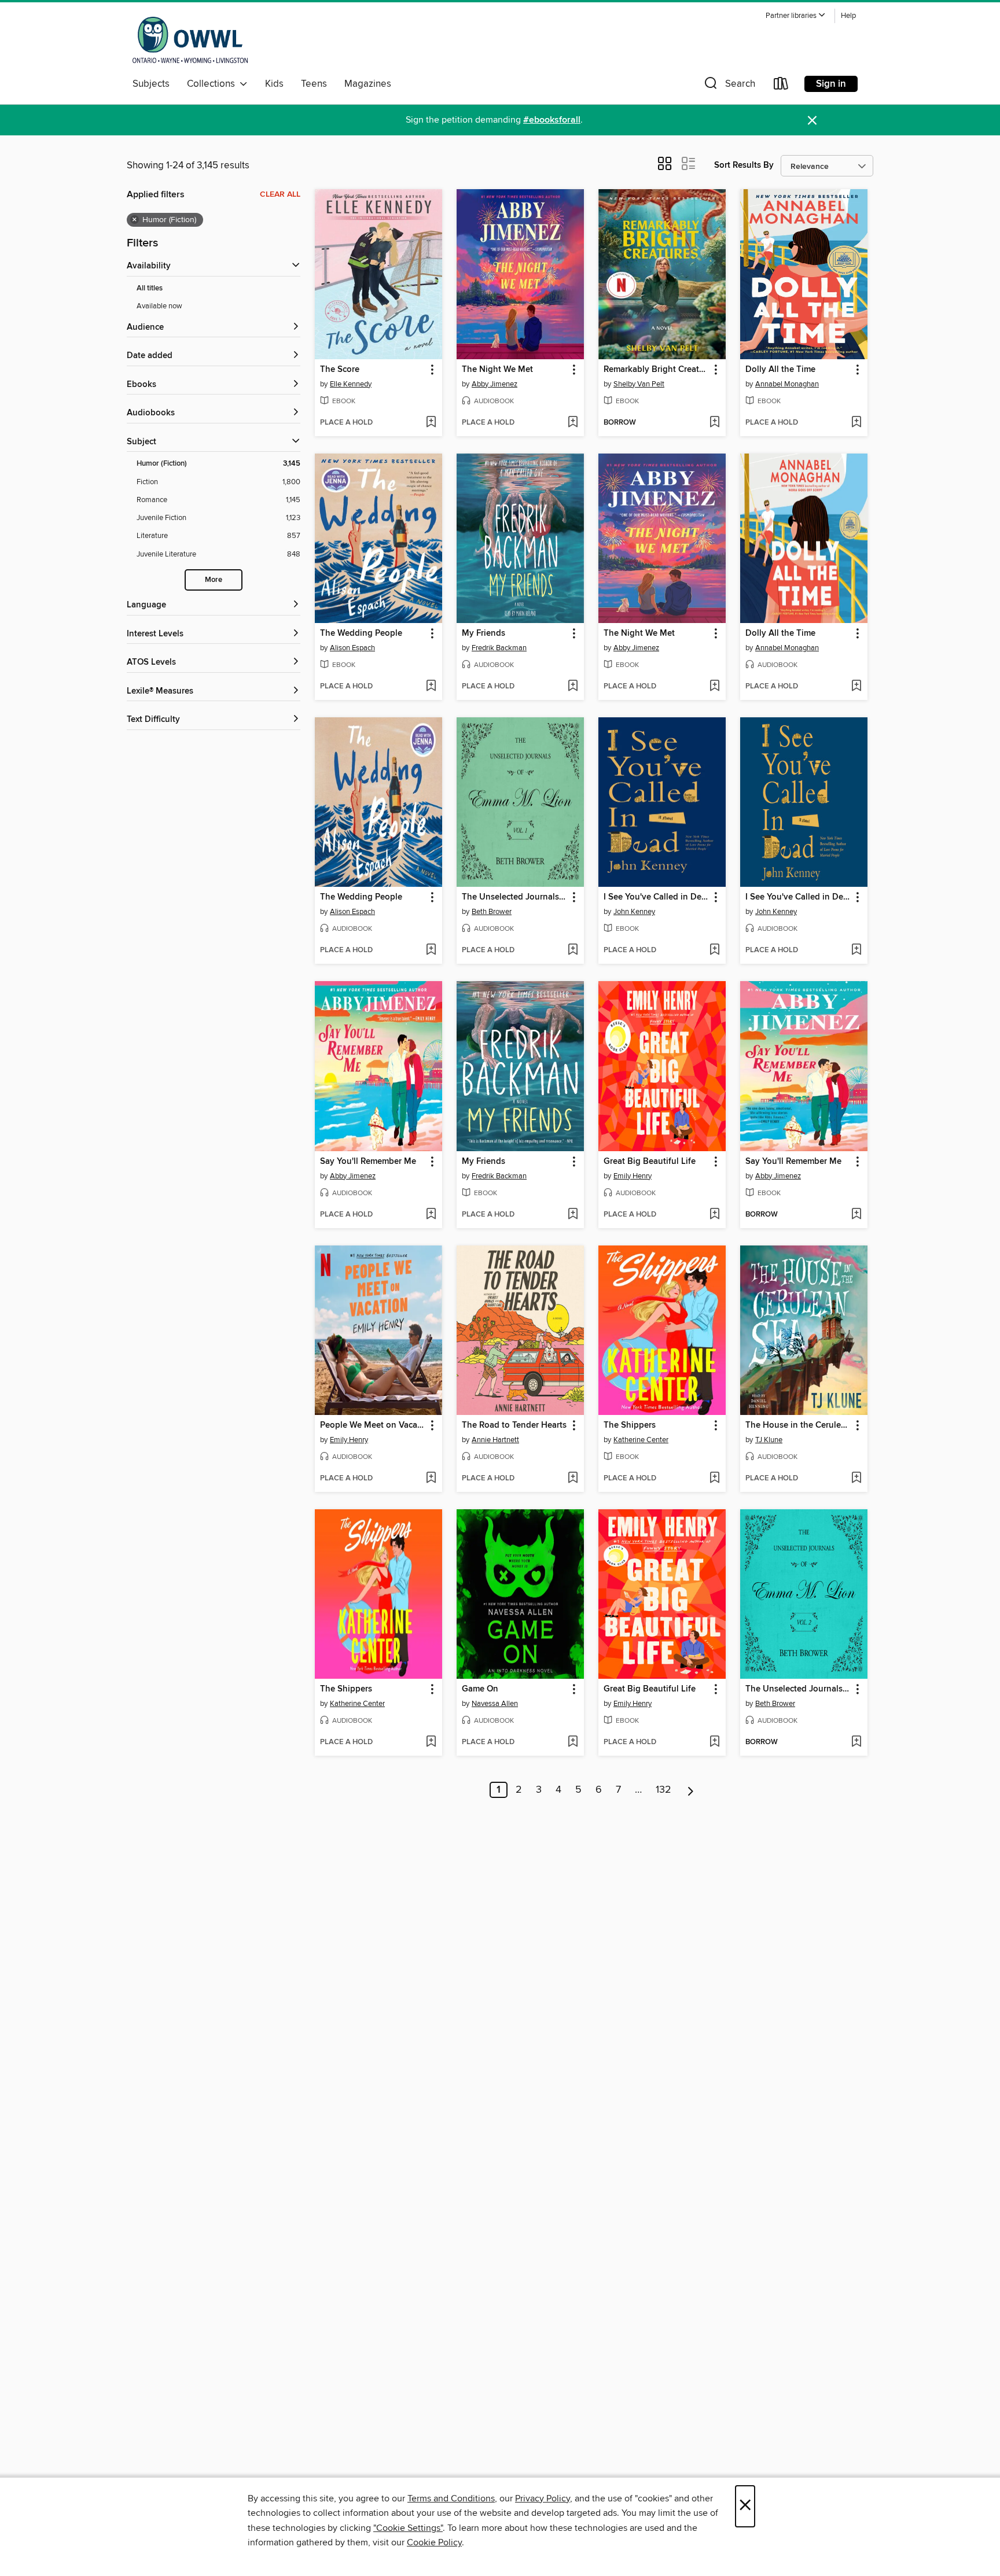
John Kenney (634, 912)
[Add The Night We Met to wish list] (573, 423)
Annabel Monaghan (787, 384)
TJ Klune (769, 1440)
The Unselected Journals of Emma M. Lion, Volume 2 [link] (798, 1689)
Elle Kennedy (351, 384)
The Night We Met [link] (497, 370)
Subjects (151, 84)
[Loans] (781, 86)
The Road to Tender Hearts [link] (514, 1425)
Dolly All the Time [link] (780, 370)
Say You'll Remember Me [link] (368, 1162)
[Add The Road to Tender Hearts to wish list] (573, 1479)
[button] (796, 16)
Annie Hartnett (495, 1440)
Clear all (280, 194)
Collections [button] (213, 84)
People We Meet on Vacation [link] (373, 1425)
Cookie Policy (434, 2542)
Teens (314, 84)
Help (848, 16)
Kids (274, 84)
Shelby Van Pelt (639, 384)
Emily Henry (633, 1176)
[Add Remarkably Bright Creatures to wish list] (714, 423)
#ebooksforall (552, 120)
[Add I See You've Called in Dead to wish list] (714, 950)
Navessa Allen (495, 1704)
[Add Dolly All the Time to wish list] (856, 423)
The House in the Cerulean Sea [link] (798, 1425)
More (214, 580)
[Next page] (691, 1790)
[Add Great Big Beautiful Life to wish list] (714, 1215)
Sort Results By (744, 165)
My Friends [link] (484, 633)
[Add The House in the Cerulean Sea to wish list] (856, 1479)
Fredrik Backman (499, 648)
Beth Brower (492, 912)
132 (663, 1790)
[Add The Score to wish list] (431, 423)
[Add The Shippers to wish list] (714, 1479)
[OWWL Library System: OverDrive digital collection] (190, 40)
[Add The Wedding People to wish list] (431, 687)
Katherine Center (641, 1440)
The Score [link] (340, 370)
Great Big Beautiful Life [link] (650, 1162)
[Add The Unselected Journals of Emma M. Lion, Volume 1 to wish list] (573, 950)
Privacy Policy (543, 2498)
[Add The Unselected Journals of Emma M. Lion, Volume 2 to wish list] (856, 1742)
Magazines (368, 84)
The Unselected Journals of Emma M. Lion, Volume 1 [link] (515, 897)
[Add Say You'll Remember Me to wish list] (431, 1215)
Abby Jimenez (495, 384)
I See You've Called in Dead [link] (657, 897)
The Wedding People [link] (361, 633)
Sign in (831, 84)
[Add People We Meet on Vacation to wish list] (431, 1479)
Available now (159, 306)
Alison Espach (352, 648)
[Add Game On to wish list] (573, 1742)
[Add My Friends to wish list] (573, 687)
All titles (150, 288)
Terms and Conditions (451, 2498)
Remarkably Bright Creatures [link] (657, 370)
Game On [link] (480, 1689)
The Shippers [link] (630, 1425)
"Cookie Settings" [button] (408, 2528)
